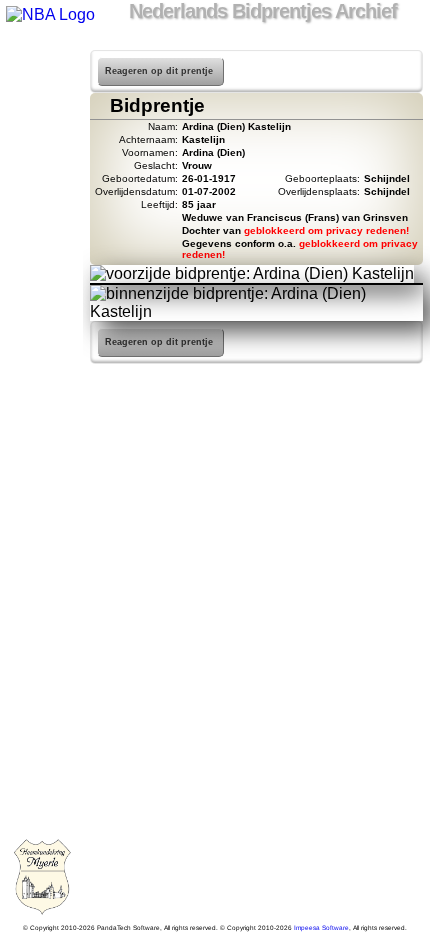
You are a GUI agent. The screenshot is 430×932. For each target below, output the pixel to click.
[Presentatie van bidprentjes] (41, 242)
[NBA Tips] (41, 138)
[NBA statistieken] (41, 112)
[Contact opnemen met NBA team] (41, 164)
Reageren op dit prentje (159, 71)
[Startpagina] (41, 60)
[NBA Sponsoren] (41, 320)
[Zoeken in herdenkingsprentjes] (41, 268)
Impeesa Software (321, 927)
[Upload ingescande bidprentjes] (41, 190)
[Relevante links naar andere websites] (41, 216)
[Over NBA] (49, 14)
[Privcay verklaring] (41, 294)
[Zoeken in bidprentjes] (41, 86)
